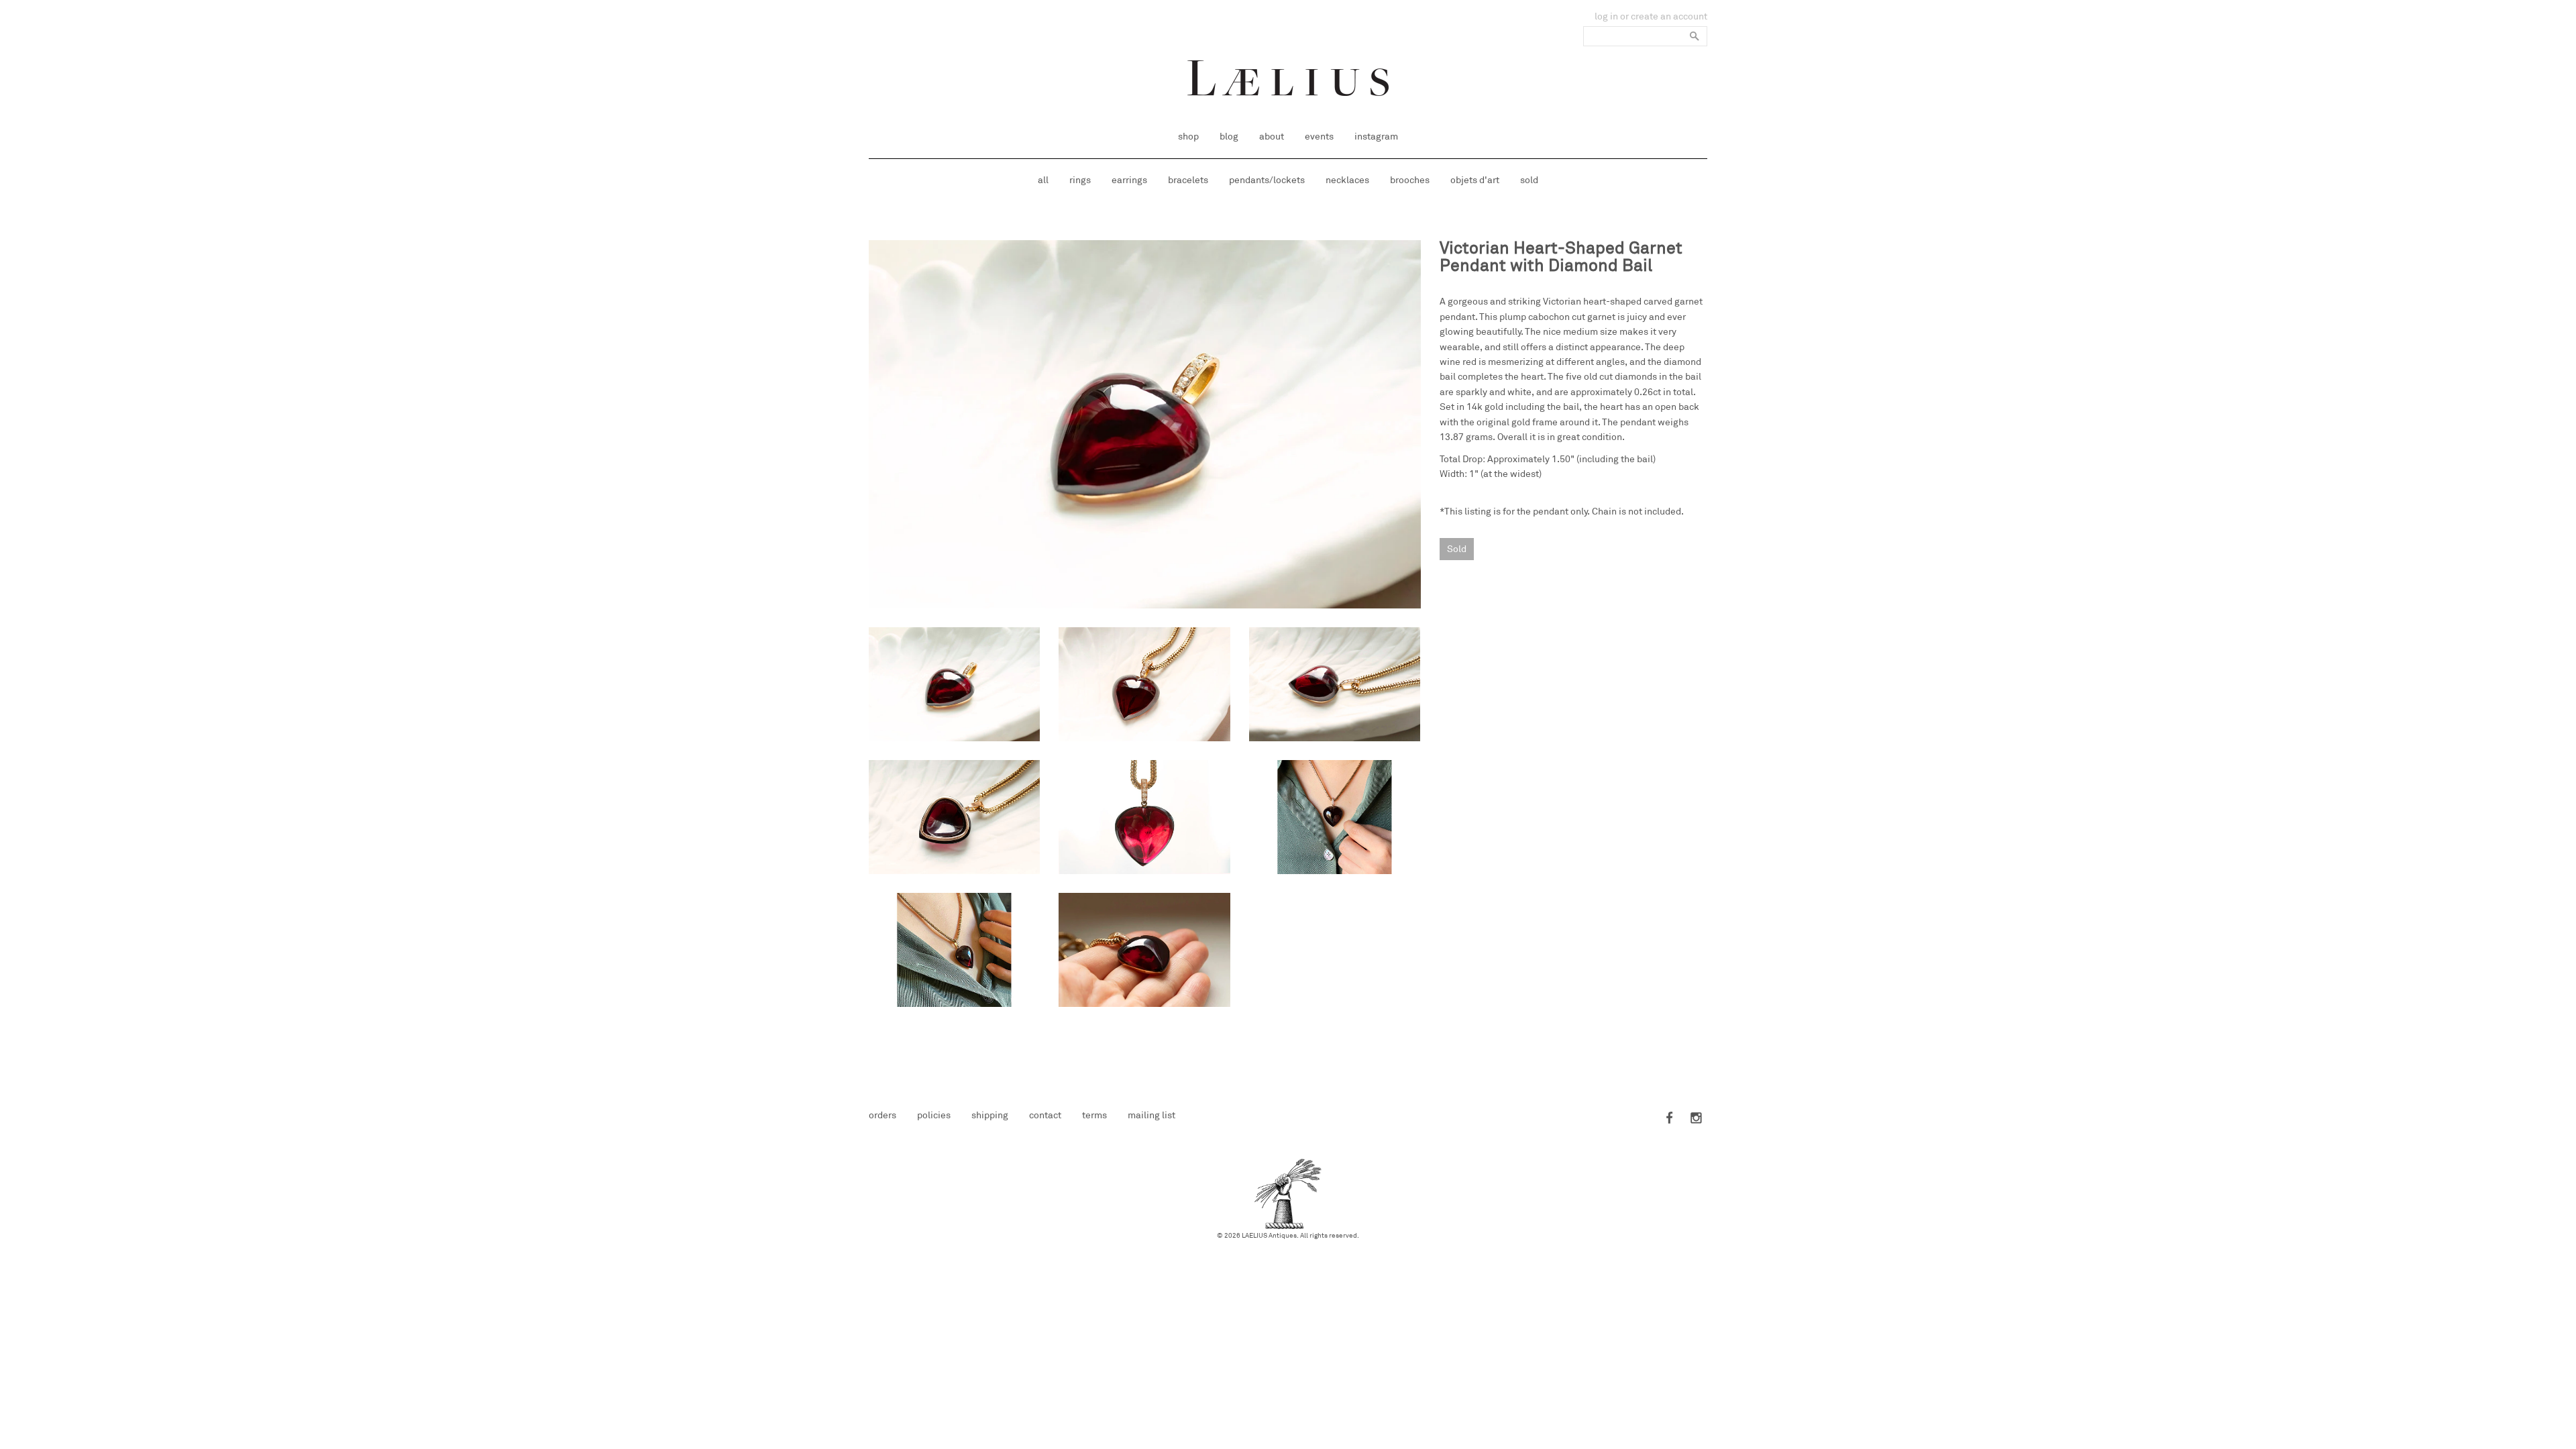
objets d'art (1475, 180)
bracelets (1188, 180)
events (1319, 137)
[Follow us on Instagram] (1694, 1119)
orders (882, 1115)
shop (1188, 137)
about (1272, 137)
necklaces (1347, 180)
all (1043, 180)
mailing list (1151, 1115)
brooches (1410, 180)
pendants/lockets (1267, 180)
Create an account (1669, 16)
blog (1229, 137)
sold (1529, 180)
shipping (990, 1115)
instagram (1376, 137)
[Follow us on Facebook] (1670, 1119)
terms (1094, 1115)
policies (934, 1115)
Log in (1606, 16)
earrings (1129, 180)
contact (1045, 1115)
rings (1080, 180)
